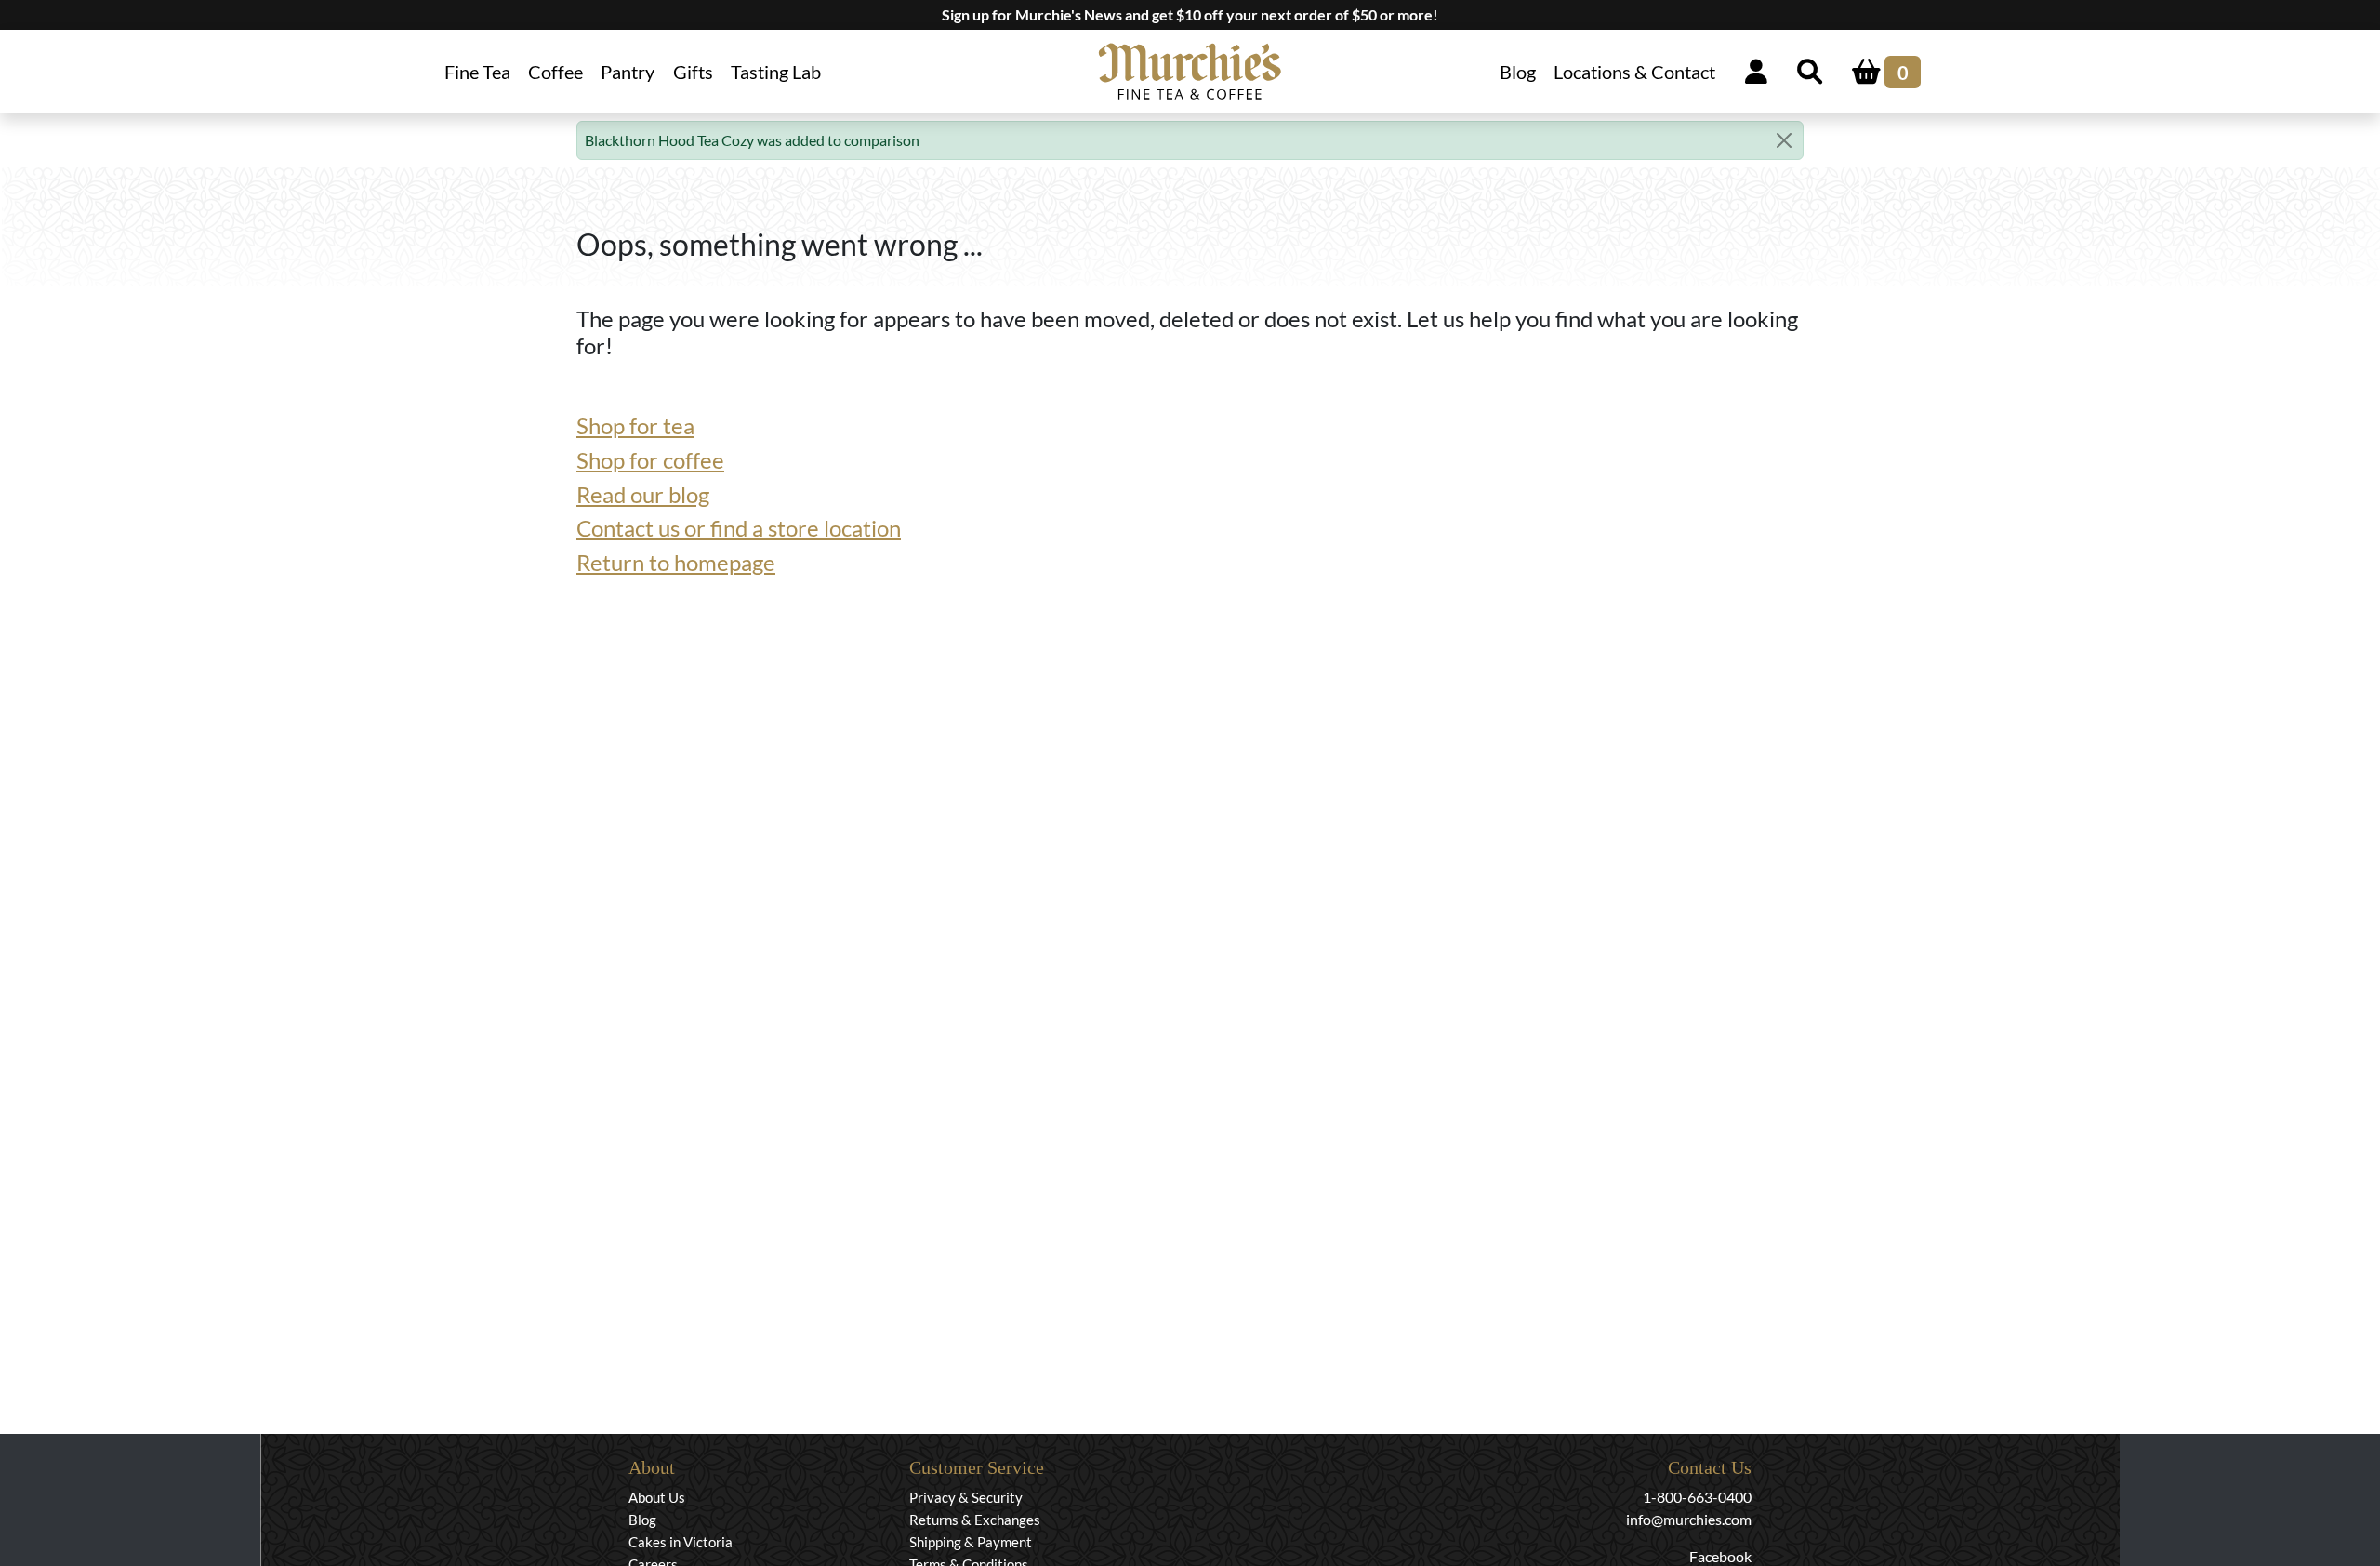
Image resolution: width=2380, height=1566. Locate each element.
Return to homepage (676, 562)
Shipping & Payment (971, 1542)
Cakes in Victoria (681, 1542)
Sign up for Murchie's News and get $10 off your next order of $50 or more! (1190, 14)
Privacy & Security (966, 1497)
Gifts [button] (693, 72)
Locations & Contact (1634, 72)
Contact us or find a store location (739, 528)
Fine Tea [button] (477, 72)
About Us (657, 1497)
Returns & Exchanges (975, 1520)
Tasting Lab (776, 72)
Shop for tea (635, 425)
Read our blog (643, 494)
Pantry (628, 72)
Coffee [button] (555, 72)
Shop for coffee (650, 460)
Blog (1518, 72)
